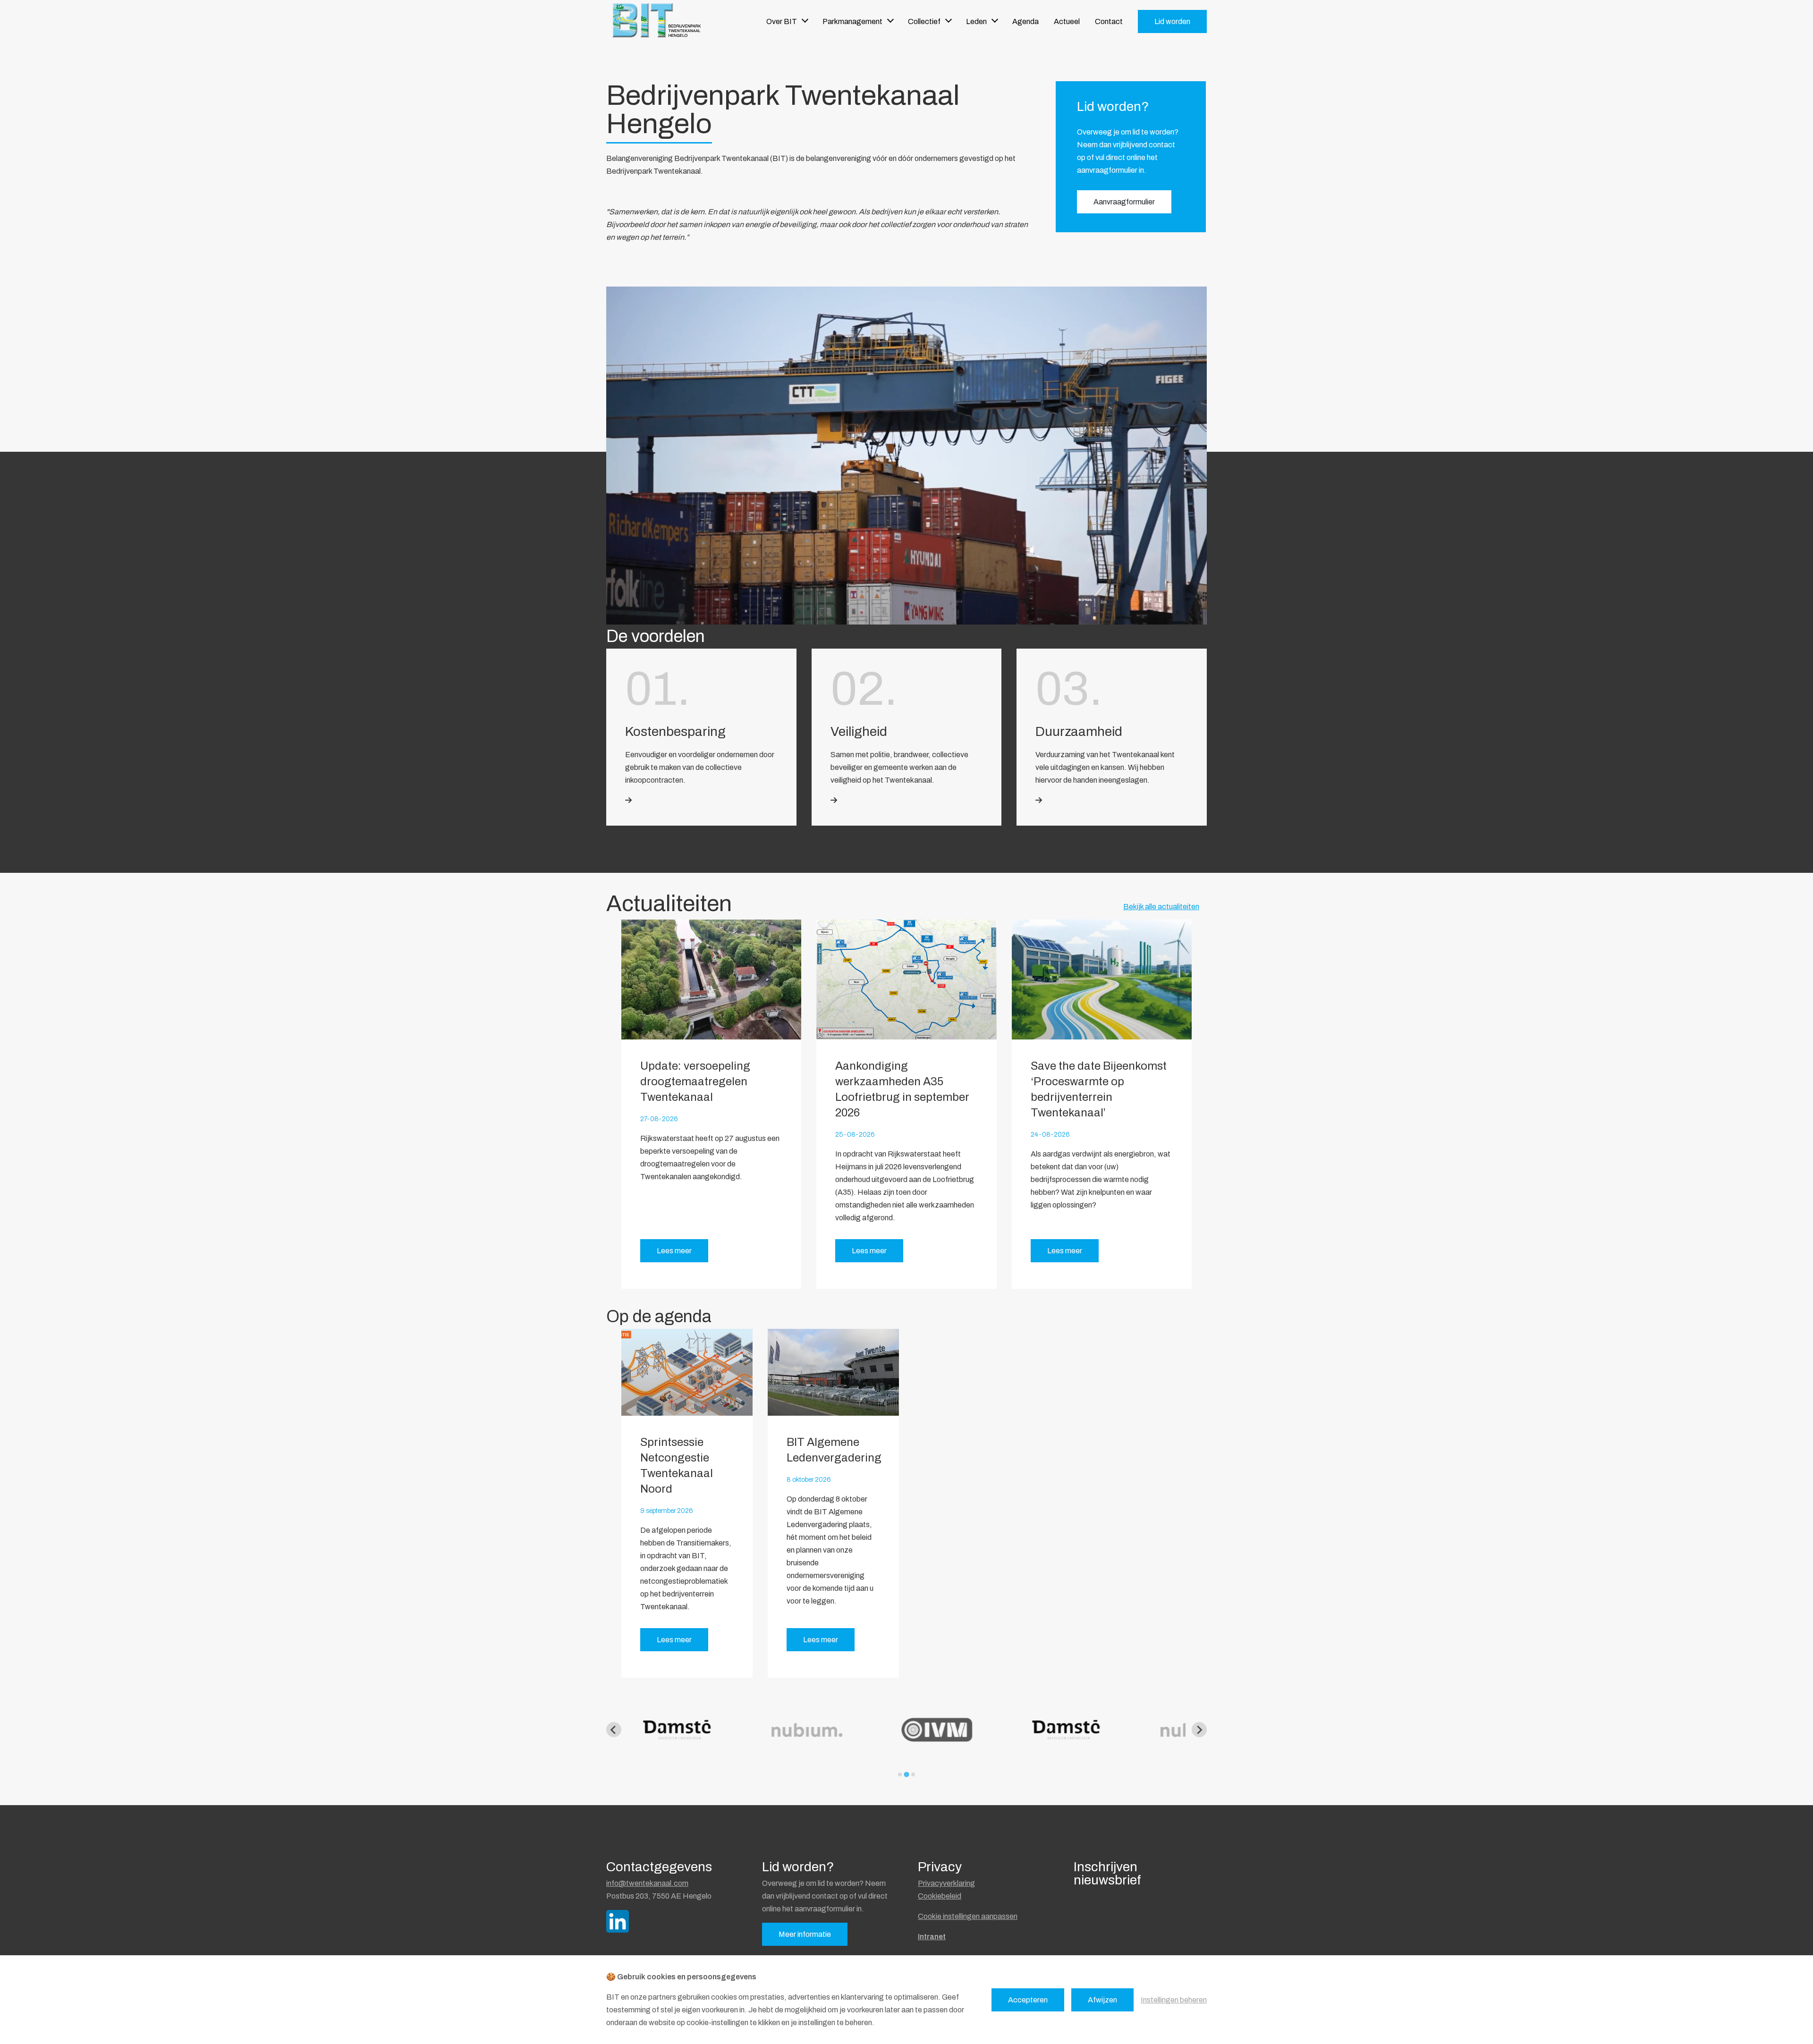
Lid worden (1172, 21)
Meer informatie (805, 1934)
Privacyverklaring (946, 1883)
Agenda (1025, 21)
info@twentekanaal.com (647, 1883)
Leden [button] (976, 21)
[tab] (900, 1774)
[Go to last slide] (614, 1730)
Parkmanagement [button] (852, 21)
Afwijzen (1102, 2000)
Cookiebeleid (940, 1896)
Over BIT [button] (782, 21)
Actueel (1067, 21)
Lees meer (674, 1251)
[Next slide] (1199, 1730)
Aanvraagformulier (1124, 202)
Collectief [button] (924, 21)
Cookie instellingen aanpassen (968, 1916)
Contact (1109, 21)
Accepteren (1028, 2000)
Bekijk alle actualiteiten (1161, 907)
